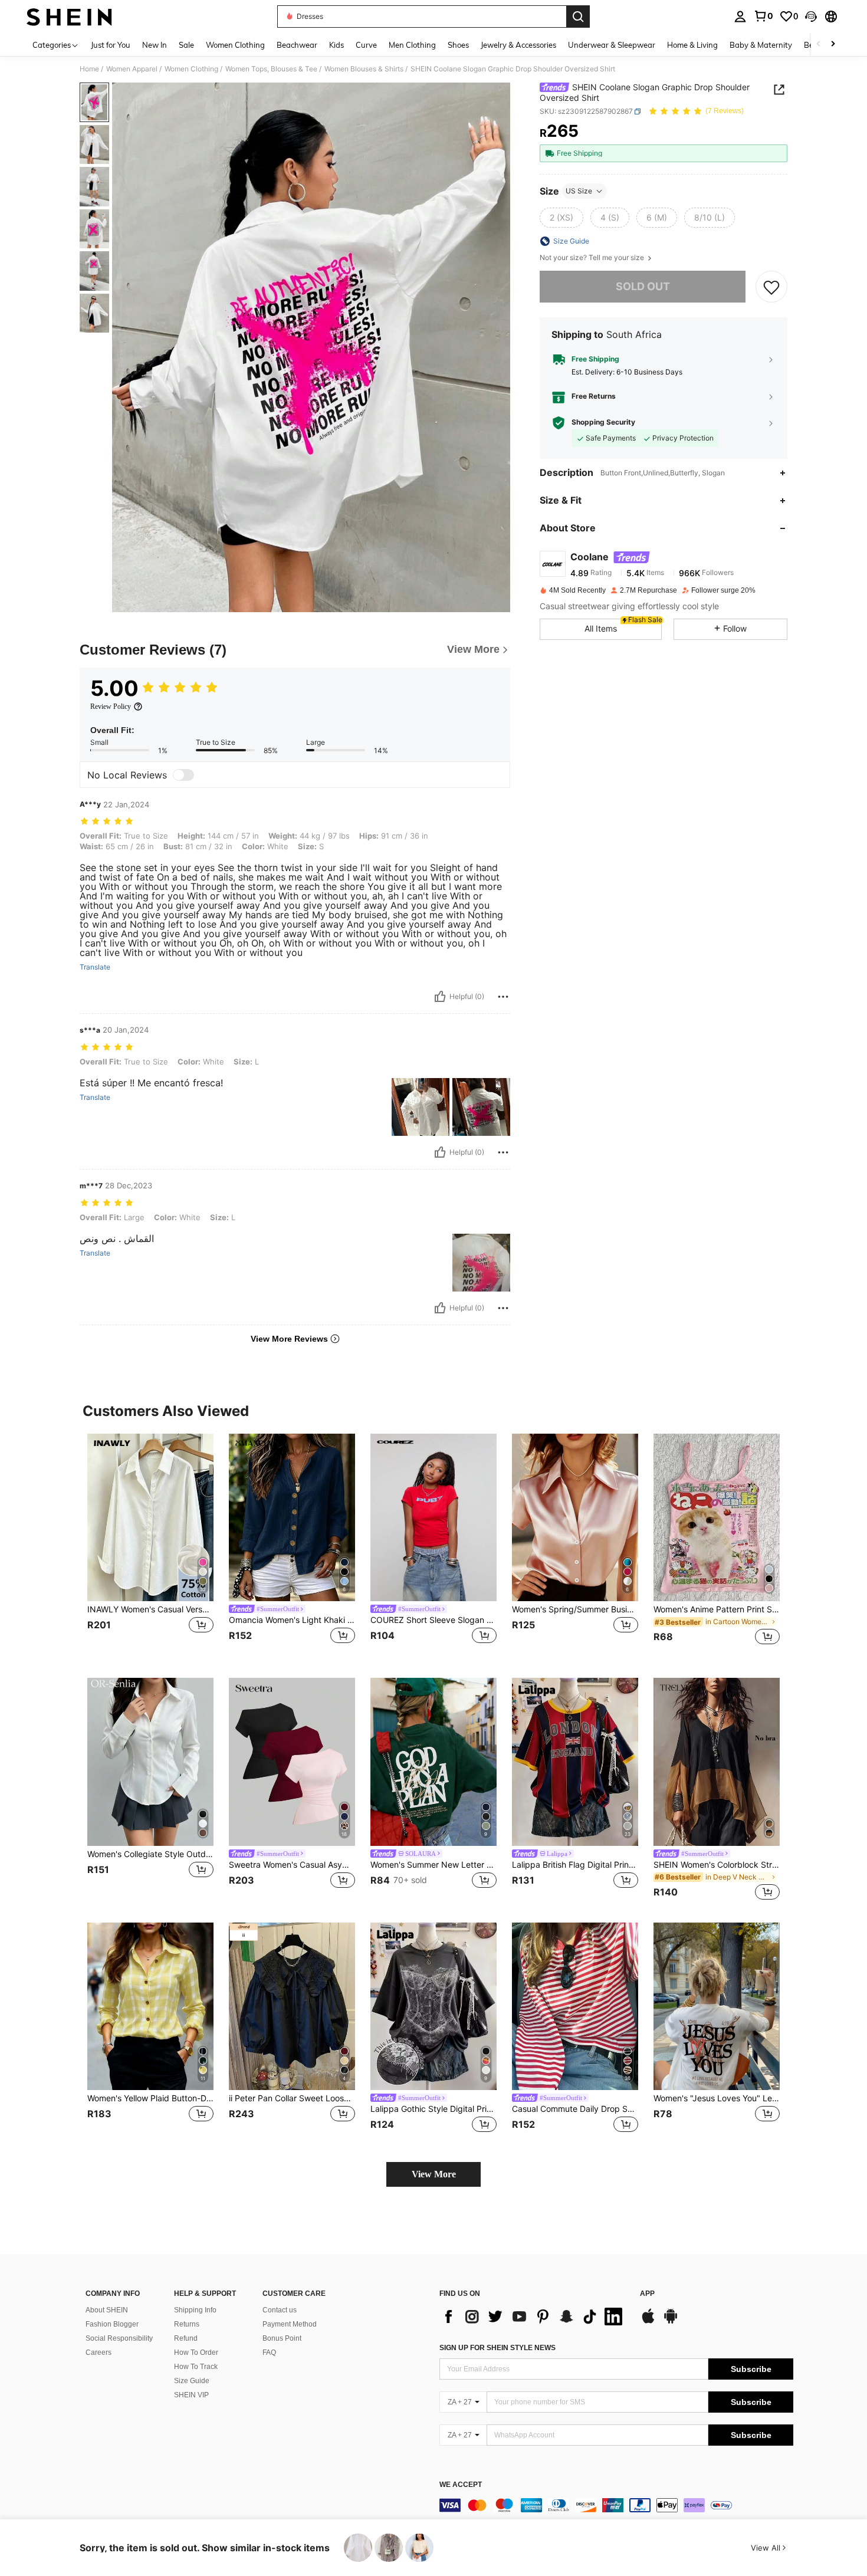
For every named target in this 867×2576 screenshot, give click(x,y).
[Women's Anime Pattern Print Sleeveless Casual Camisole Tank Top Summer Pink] (717, 1518)
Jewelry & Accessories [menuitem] (518, 45)
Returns (187, 2324)
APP (647, 2294)
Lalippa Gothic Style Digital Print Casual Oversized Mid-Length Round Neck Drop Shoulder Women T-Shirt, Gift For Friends (433, 2109)
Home (89, 69)
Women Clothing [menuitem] (235, 45)
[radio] (561, 218)
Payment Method (290, 2324)
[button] (811, 17)
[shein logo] (69, 17)
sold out (643, 286)
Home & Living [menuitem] (692, 45)
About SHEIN (107, 2310)
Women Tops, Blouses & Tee (271, 69)
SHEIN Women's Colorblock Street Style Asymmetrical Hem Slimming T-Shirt (717, 1865)
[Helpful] (440, 997)
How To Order (196, 2352)
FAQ (269, 2352)
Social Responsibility (119, 2338)
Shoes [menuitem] (458, 45)
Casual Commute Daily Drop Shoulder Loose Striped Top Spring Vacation (575, 2109)
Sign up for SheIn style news (497, 2348)
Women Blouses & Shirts (364, 69)
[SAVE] (771, 287)
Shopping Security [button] (603, 422)
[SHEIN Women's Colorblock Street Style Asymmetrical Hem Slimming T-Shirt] (717, 1762)
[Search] (578, 17)
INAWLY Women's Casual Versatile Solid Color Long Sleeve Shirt (150, 1609)
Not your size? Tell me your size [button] (593, 258)
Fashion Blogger (112, 2324)
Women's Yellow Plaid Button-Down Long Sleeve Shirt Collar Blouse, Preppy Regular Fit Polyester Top (150, 2098)
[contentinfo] (616, 2505)
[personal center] (740, 17)
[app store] (648, 2322)
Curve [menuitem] (366, 45)
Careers (98, 2352)
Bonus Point (282, 2338)
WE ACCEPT (461, 2485)
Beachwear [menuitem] (297, 45)
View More (434, 2174)
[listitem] (150, 1547)
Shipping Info (195, 2310)
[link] (763, 16)
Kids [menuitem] (336, 45)
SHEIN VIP (191, 2395)
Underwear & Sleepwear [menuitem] (612, 45)
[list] (534, 2317)
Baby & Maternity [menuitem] (761, 45)
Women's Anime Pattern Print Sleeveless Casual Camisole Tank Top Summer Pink (717, 1609)
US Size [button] (579, 191)
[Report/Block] (503, 997)
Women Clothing (191, 69)
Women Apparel (132, 69)
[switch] (183, 775)
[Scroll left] (819, 45)
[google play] (671, 2322)
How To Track (196, 2367)
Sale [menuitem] (186, 45)
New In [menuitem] (155, 45)
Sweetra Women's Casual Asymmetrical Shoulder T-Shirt (292, 1865)
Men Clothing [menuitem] (412, 45)
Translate (95, 967)
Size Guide (192, 2381)
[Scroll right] (833, 45)
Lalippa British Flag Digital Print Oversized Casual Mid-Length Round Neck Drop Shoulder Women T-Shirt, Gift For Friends (575, 1865)
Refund (186, 2338)
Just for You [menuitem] (111, 45)
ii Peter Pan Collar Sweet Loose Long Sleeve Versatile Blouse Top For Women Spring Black (292, 2098)
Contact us (280, 2310)
